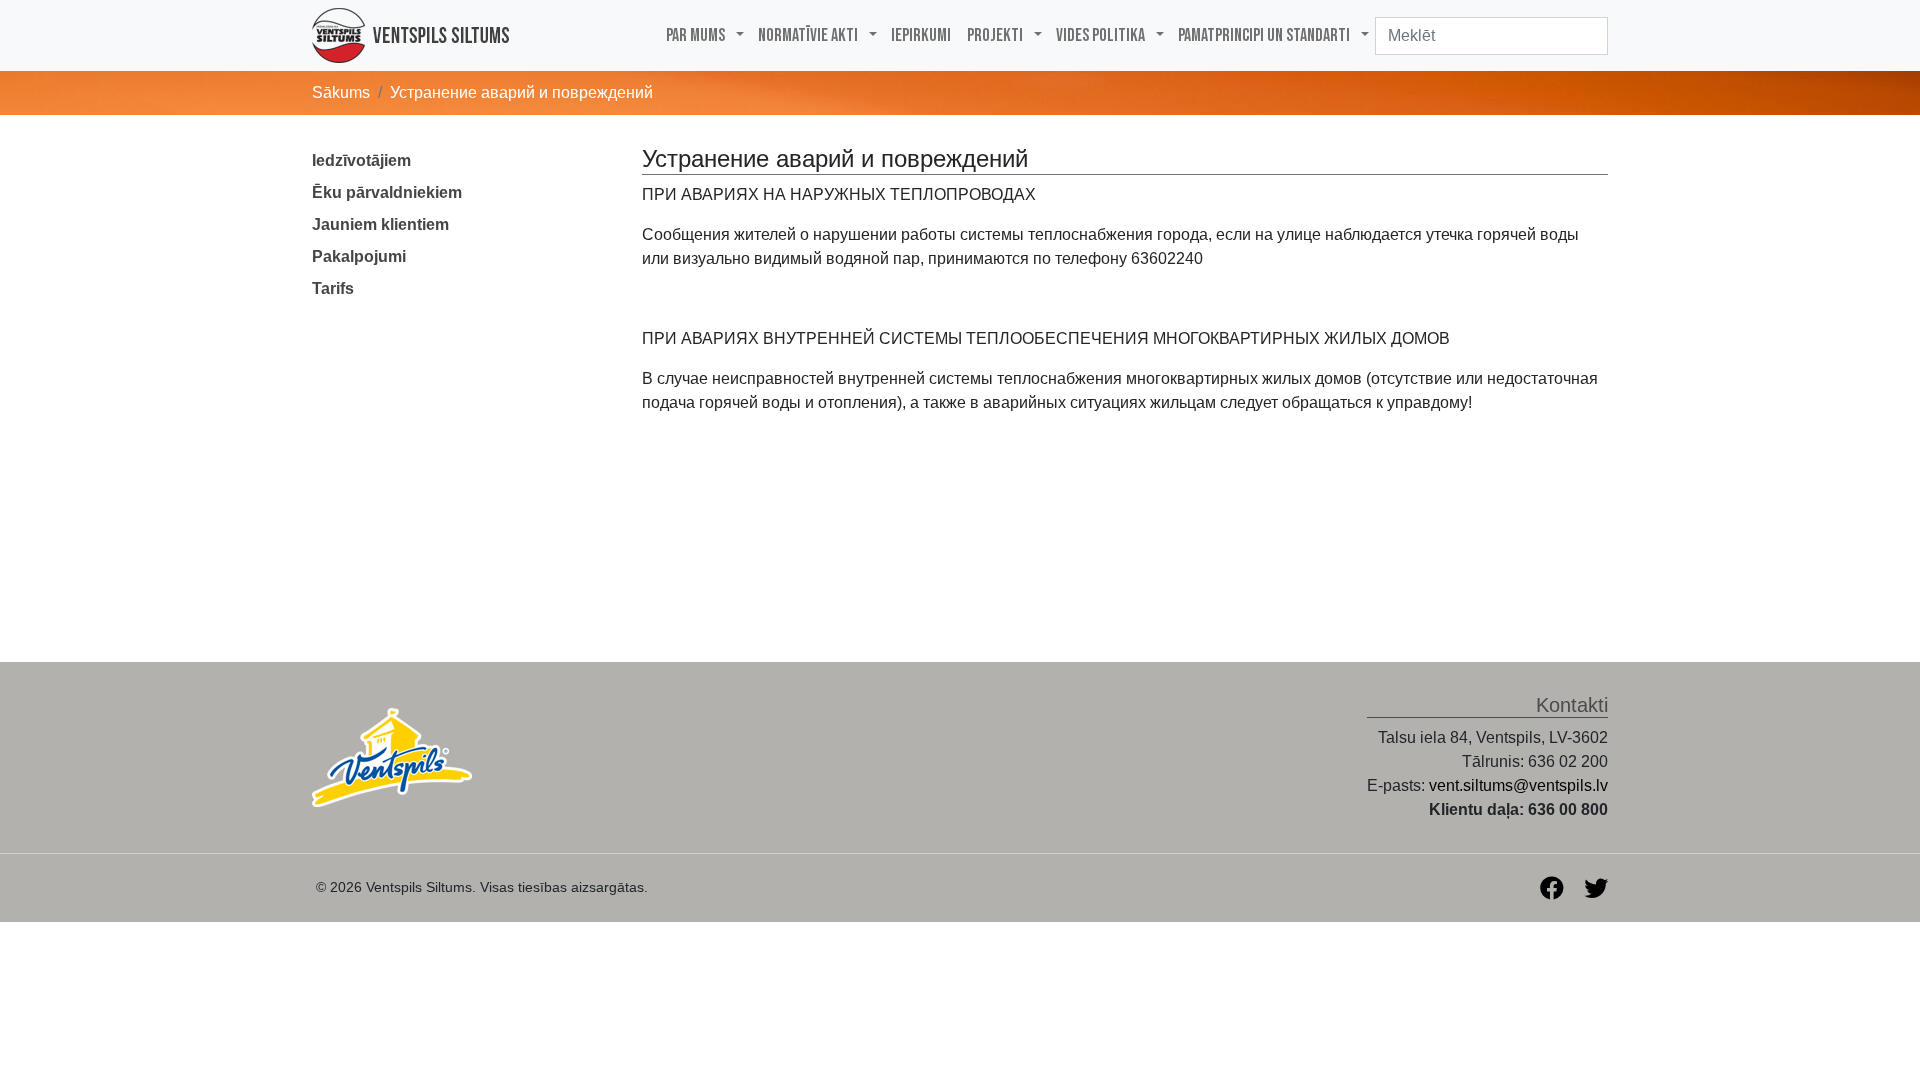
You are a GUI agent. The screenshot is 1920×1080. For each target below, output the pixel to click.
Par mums (695, 35)
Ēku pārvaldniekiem (387, 192)
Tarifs (333, 288)
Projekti (995, 35)
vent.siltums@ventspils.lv (1518, 785)
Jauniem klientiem (380, 224)
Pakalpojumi (359, 256)
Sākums (341, 92)
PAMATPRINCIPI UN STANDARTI (1264, 35)
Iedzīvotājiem (361, 160)
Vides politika (1100, 35)
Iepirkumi (921, 35)
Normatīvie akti (808, 35)
